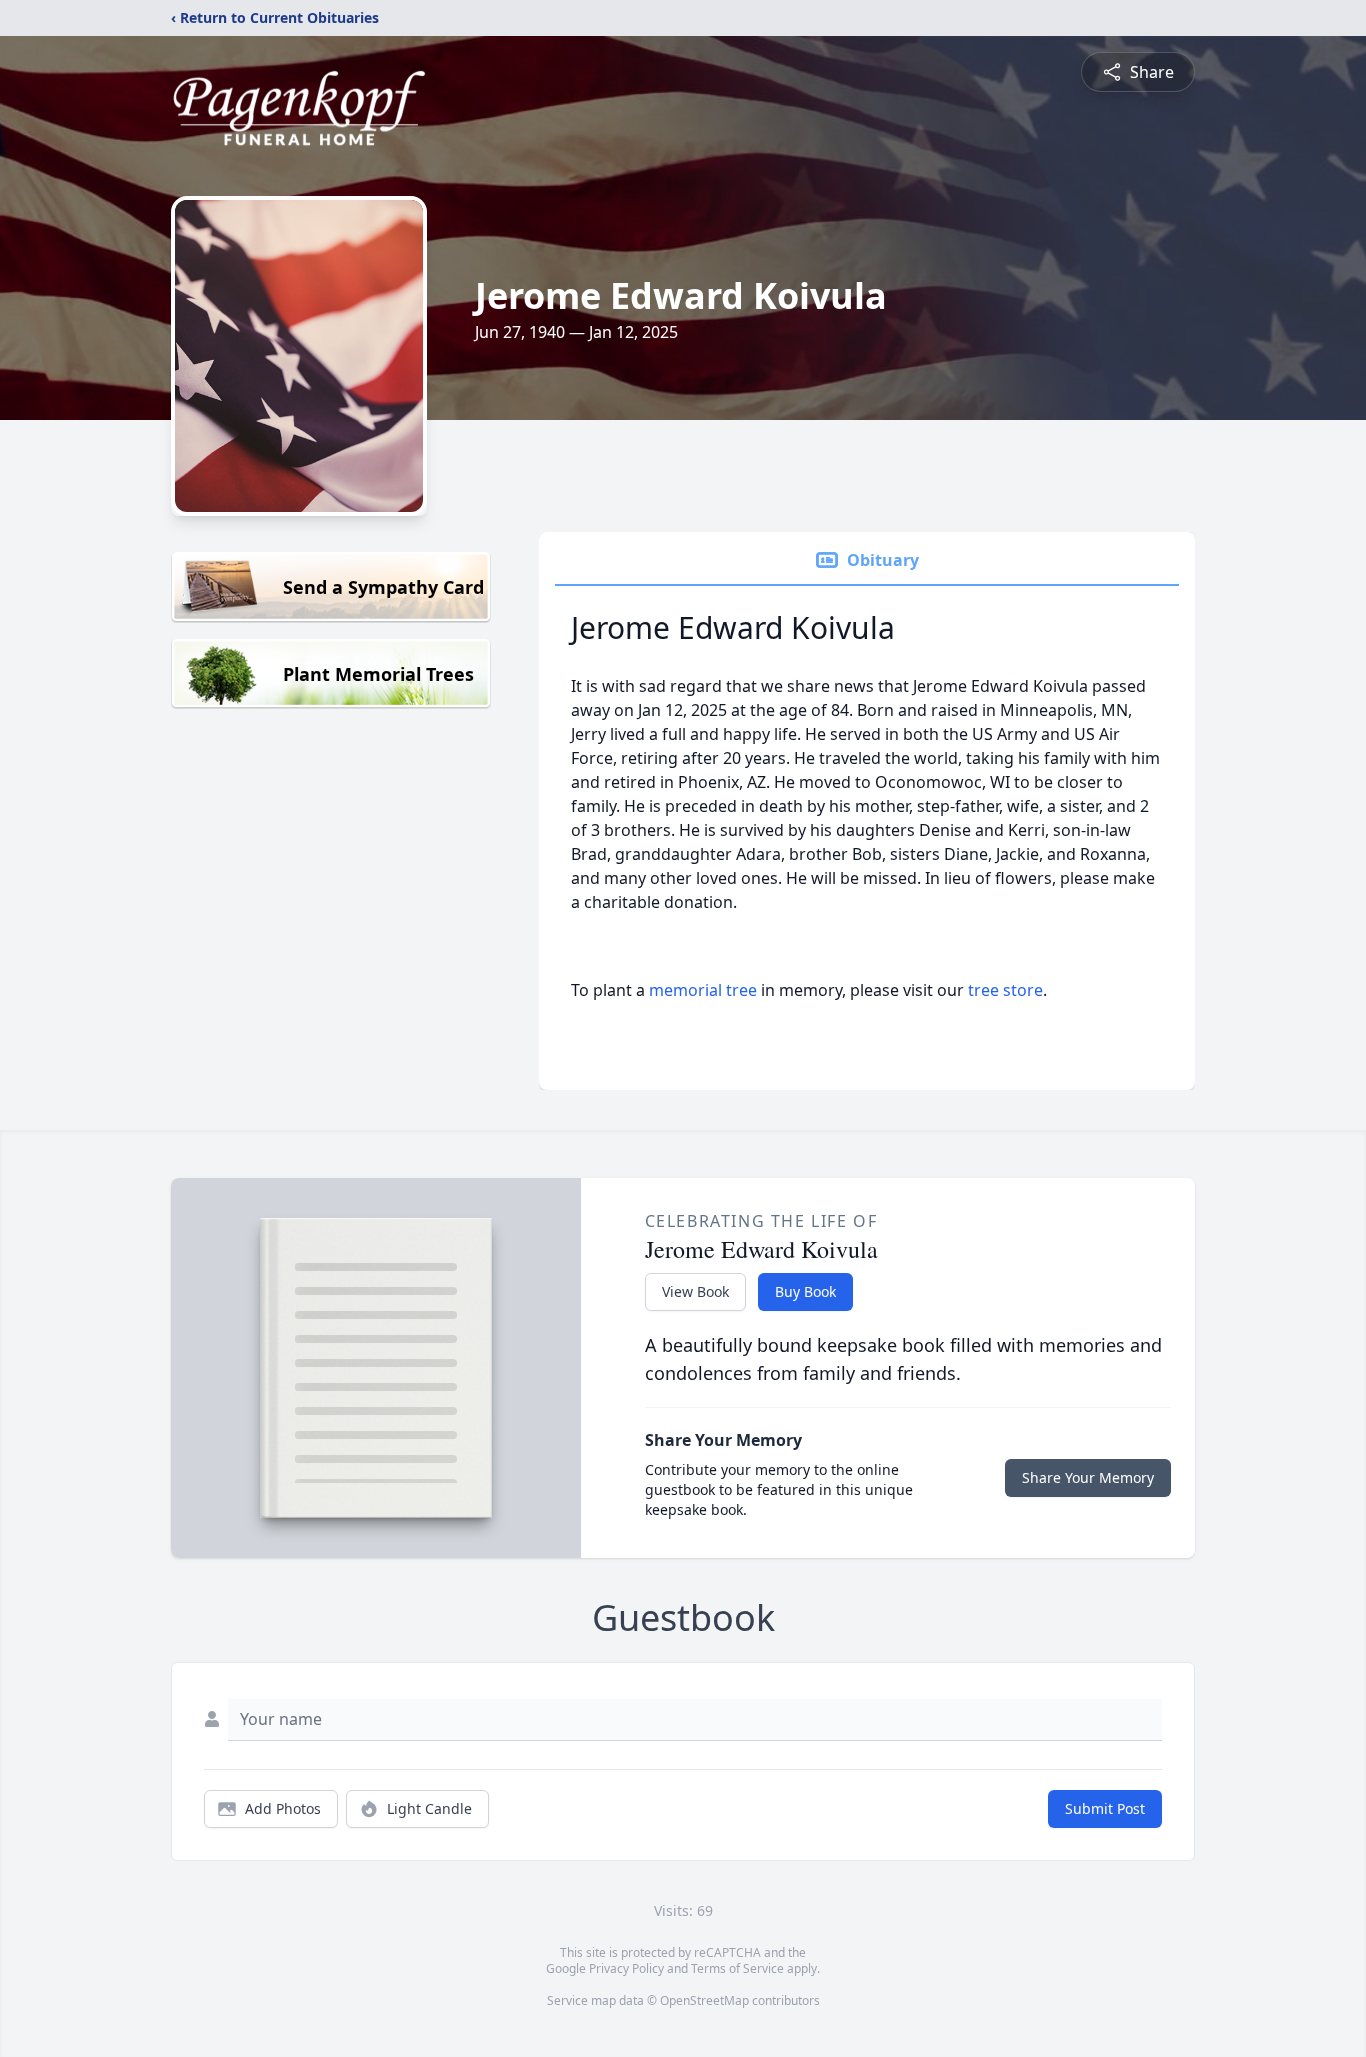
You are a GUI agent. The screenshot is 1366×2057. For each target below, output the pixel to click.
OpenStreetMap (704, 2000)
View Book (695, 1291)
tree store (1005, 990)
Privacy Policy (626, 1968)
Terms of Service (737, 1968)
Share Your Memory (1088, 1477)
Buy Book (805, 1291)
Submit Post (1105, 1808)
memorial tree (703, 990)
